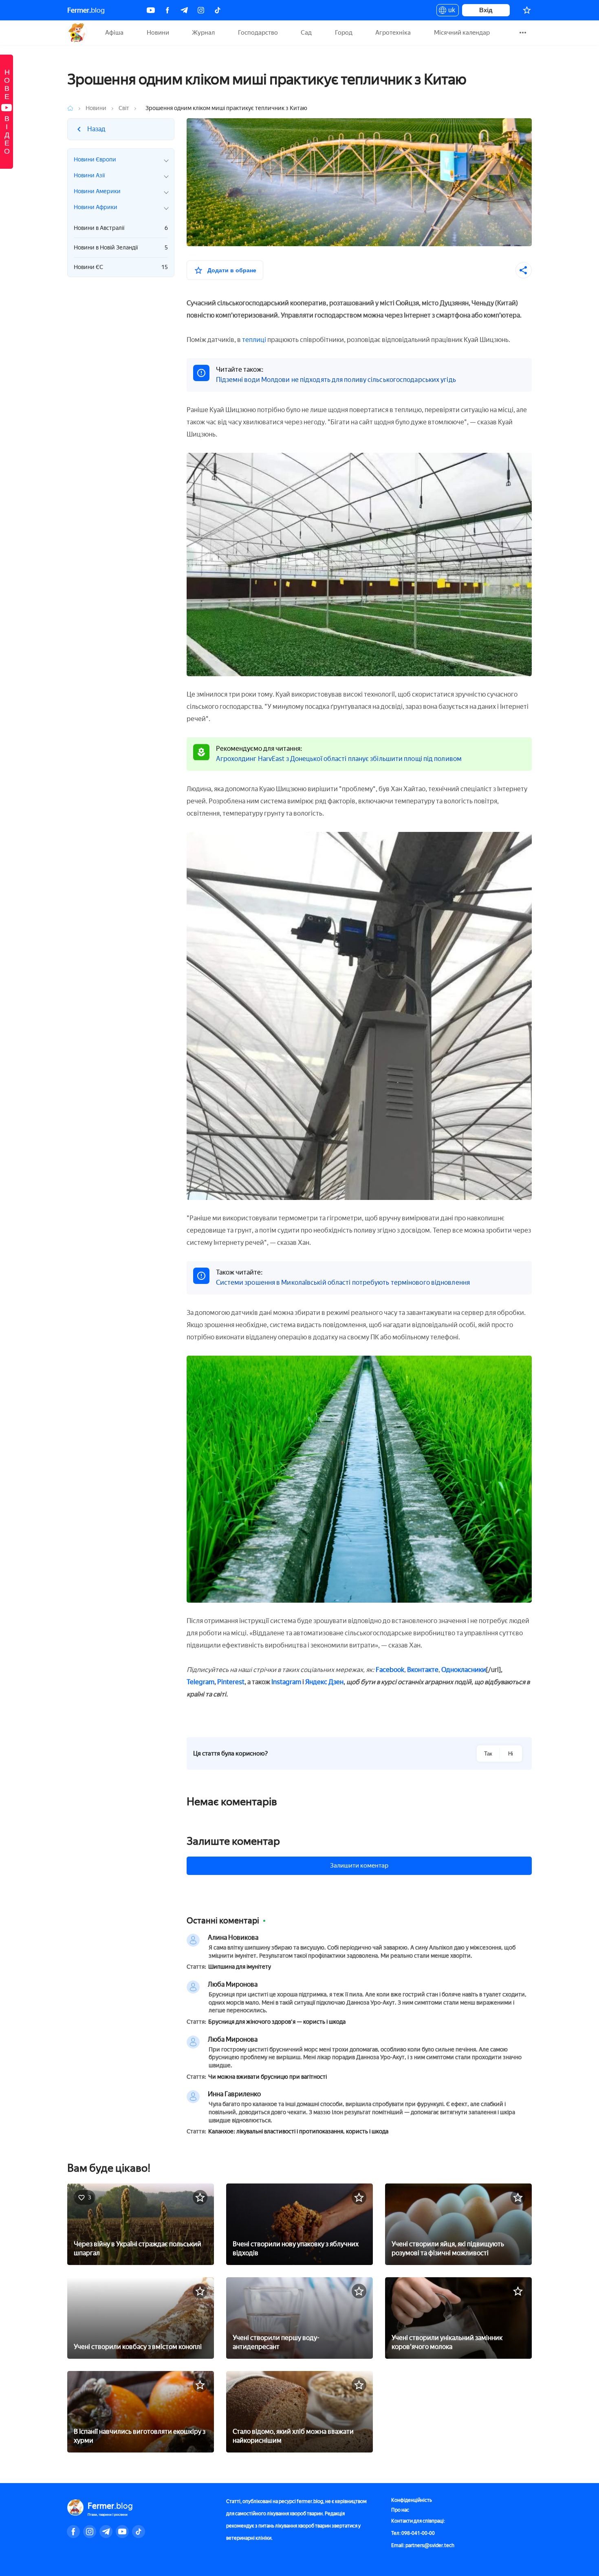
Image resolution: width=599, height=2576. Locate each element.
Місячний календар (462, 33)
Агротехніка (393, 33)
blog (86, 10)
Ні (511, 1754)
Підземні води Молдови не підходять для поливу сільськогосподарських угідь (336, 380)
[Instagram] (201, 10)
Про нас (400, 2510)
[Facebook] (167, 10)
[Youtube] (151, 10)
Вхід (486, 10)
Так (488, 1754)
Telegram (200, 1682)
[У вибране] (200, 2197)
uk (450, 11)
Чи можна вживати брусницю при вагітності (268, 2077)
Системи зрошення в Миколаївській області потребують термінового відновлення (343, 1282)
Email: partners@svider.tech (423, 2545)
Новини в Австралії (121, 228)
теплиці (254, 340)
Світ (124, 108)
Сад (306, 33)
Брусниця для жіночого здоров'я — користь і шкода (277, 2022)
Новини (158, 33)
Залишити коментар (359, 1866)
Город (344, 33)
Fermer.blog (77, 33)
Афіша (114, 33)
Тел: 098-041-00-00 (413, 2533)
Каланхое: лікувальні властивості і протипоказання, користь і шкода (298, 2132)
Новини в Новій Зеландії (121, 248)
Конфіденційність (412, 2500)
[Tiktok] (218, 10)
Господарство (258, 33)
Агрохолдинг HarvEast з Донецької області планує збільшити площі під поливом (339, 759)
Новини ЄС (121, 267)
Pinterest (231, 1682)
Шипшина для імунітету (240, 1967)
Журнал (203, 33)
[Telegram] (184, 10)
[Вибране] (527, 10)
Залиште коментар (233, 1841)
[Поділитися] (524, 270)
